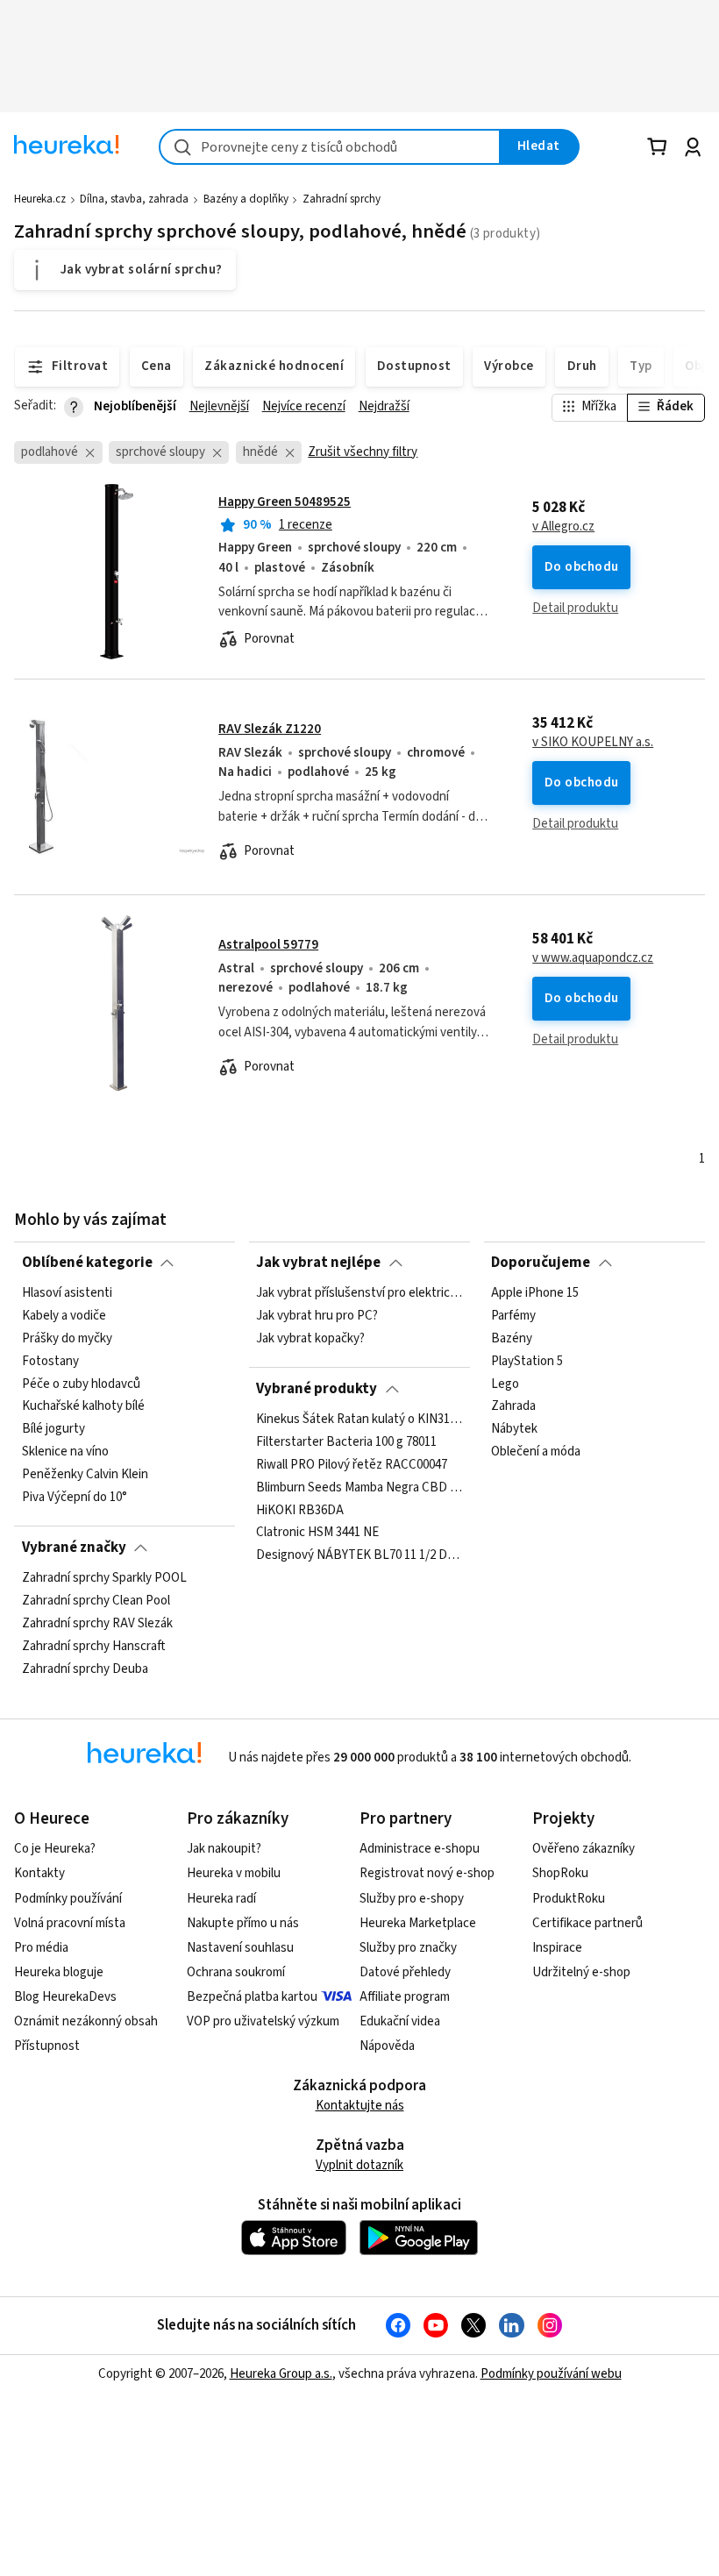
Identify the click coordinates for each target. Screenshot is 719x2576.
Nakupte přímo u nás (243, 1923)
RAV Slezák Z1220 (270, 729)
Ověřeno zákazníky (584, 1849)
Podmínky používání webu (551, 2374)
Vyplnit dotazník (359, 2165)
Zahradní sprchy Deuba (85, 1669)
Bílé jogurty (53, 1429)
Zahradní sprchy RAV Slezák (97, 1624)
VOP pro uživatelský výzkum (263, 2021)
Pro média (41, 1948)
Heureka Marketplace (418, 1923)
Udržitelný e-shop (581, 1972)
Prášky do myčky (67, 1339)
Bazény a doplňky (246, 199)
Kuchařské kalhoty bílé (83, 1406)
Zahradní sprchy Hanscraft (93, 1647)
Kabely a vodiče (64, 1316)
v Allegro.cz (563, 527)
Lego (505, 1384)
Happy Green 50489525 (285, 502)
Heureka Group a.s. (281, 2374)
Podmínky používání (68, 1899)
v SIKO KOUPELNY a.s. (593, 743)
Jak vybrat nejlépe (318, 1263)
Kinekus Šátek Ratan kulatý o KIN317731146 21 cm (359, 1420)
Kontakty (39, 1873)
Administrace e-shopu (420, 1849)
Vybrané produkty (317, 1389)
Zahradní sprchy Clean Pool (96, 1601)
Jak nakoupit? (224, 1849)
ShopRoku (560, 1873)
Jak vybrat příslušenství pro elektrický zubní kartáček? (359, 1293)
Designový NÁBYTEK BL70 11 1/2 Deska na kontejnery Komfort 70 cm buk (359, 1555)
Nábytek (514, 1429)
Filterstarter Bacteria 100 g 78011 (346, 1442)
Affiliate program (405, 1997)
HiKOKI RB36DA (300, 1510)
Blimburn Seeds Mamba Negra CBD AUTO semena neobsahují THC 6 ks (359, 1488)
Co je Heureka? (55, 1849)
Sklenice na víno (65, 1452)
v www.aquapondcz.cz (593, 958)
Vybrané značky (74, 1548)
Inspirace (557, 1948)
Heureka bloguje (59, 1972)
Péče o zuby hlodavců (81, 1384)
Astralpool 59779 (268, 945)
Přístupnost (47, 2046)
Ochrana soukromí (236, 1972)
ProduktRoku (569, 1899)
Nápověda (387, 2046)
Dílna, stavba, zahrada (134, 199)
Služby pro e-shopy (412, 1899)
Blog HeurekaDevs (65, 1997)
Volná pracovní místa (70, 1923)
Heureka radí (221, 1899)
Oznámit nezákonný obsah (86, 2021)
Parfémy (513, 1316)
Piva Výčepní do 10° (75, 1498)
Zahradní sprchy (342, 199)
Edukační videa (400, 2021)
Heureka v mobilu (234, 1873)
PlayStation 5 (527, 1362)
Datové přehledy (405, 1972)
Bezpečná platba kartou (252, 1997)
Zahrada (513, 1406)
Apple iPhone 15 (535, 1293)
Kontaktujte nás (360, 2106)
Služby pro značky (408, 1948)
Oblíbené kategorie (87, 1263)
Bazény (512, 1339)
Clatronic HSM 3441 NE (317, 1533)
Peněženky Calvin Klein (85, 1475)
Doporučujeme (541, 1263)
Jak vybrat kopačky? (310, 1339)
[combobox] (330, 147)
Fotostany (50, 1362)
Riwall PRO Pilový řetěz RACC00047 (352, 1465)
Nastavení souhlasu (240, 1948)
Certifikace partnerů (587, 1923)
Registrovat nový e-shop (427, 1873)
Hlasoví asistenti (67, 1293)
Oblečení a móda (536, 1452)
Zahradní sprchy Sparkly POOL (104, 1578)
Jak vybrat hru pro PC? (317, 1316)
